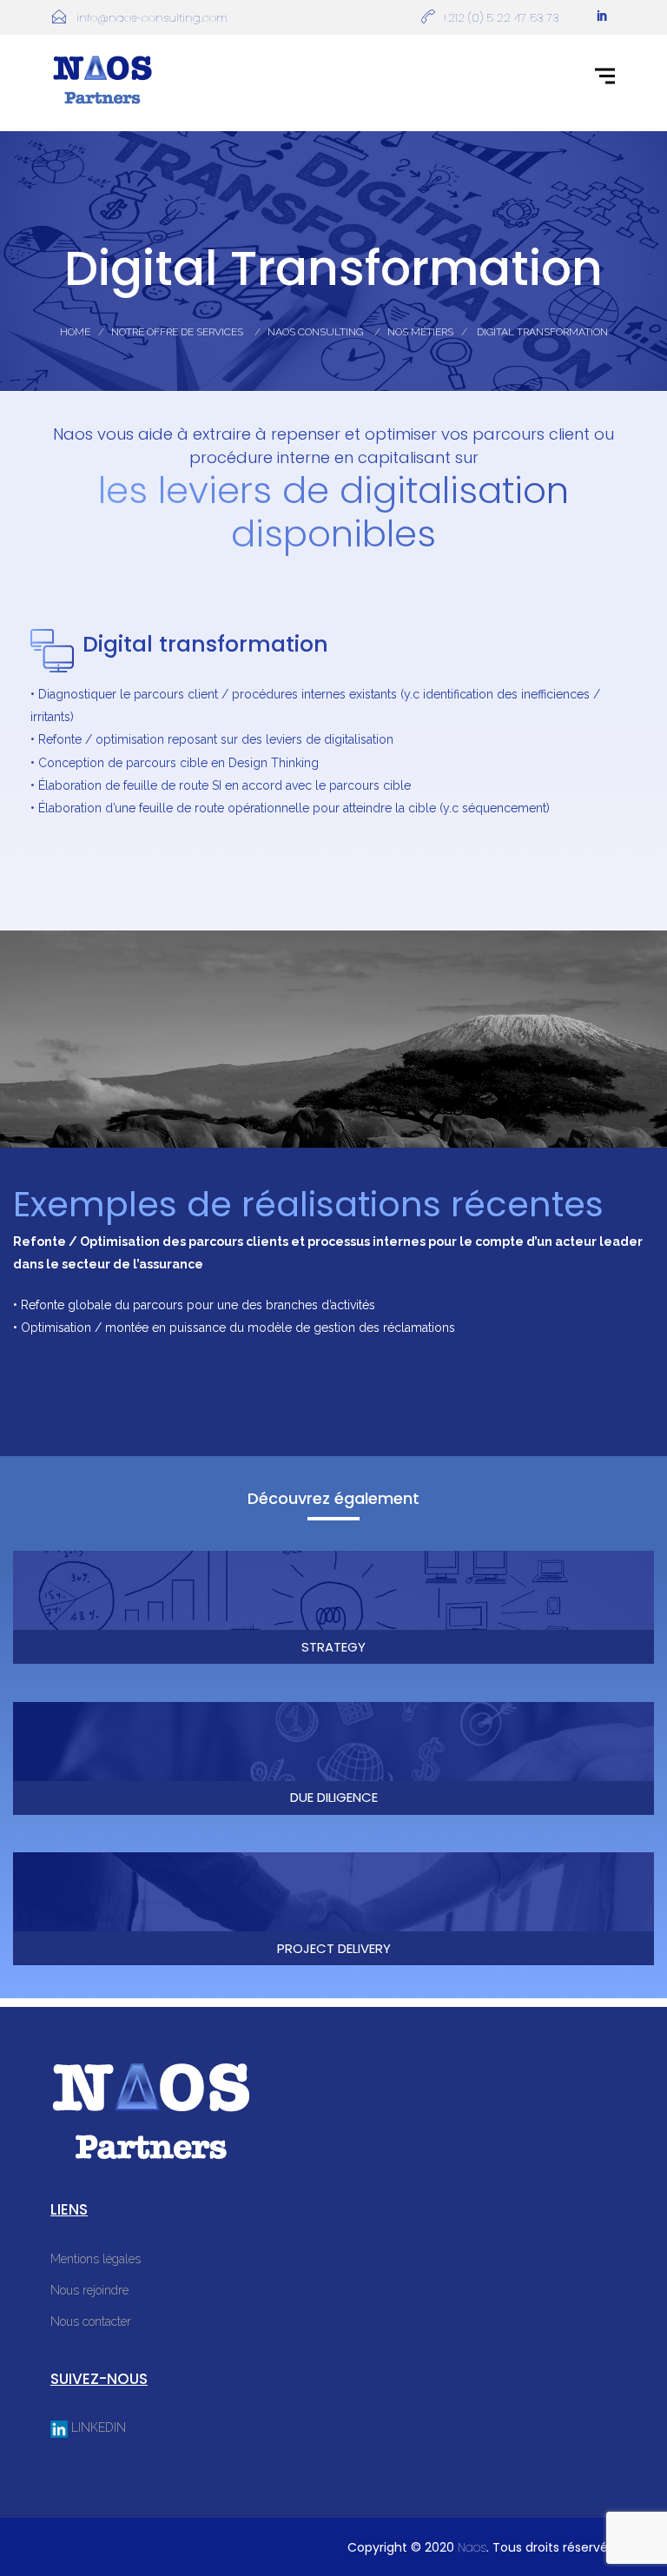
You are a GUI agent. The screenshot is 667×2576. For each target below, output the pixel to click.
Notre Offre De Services (177, 332)
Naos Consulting (315, 332)
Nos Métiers (420, 332)
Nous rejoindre (89, 2290)
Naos (472, 2547)
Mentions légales (96, 2259)
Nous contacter (91, 2321)
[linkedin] (602, 17)
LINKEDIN (97, 2427)
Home (75, 332)
